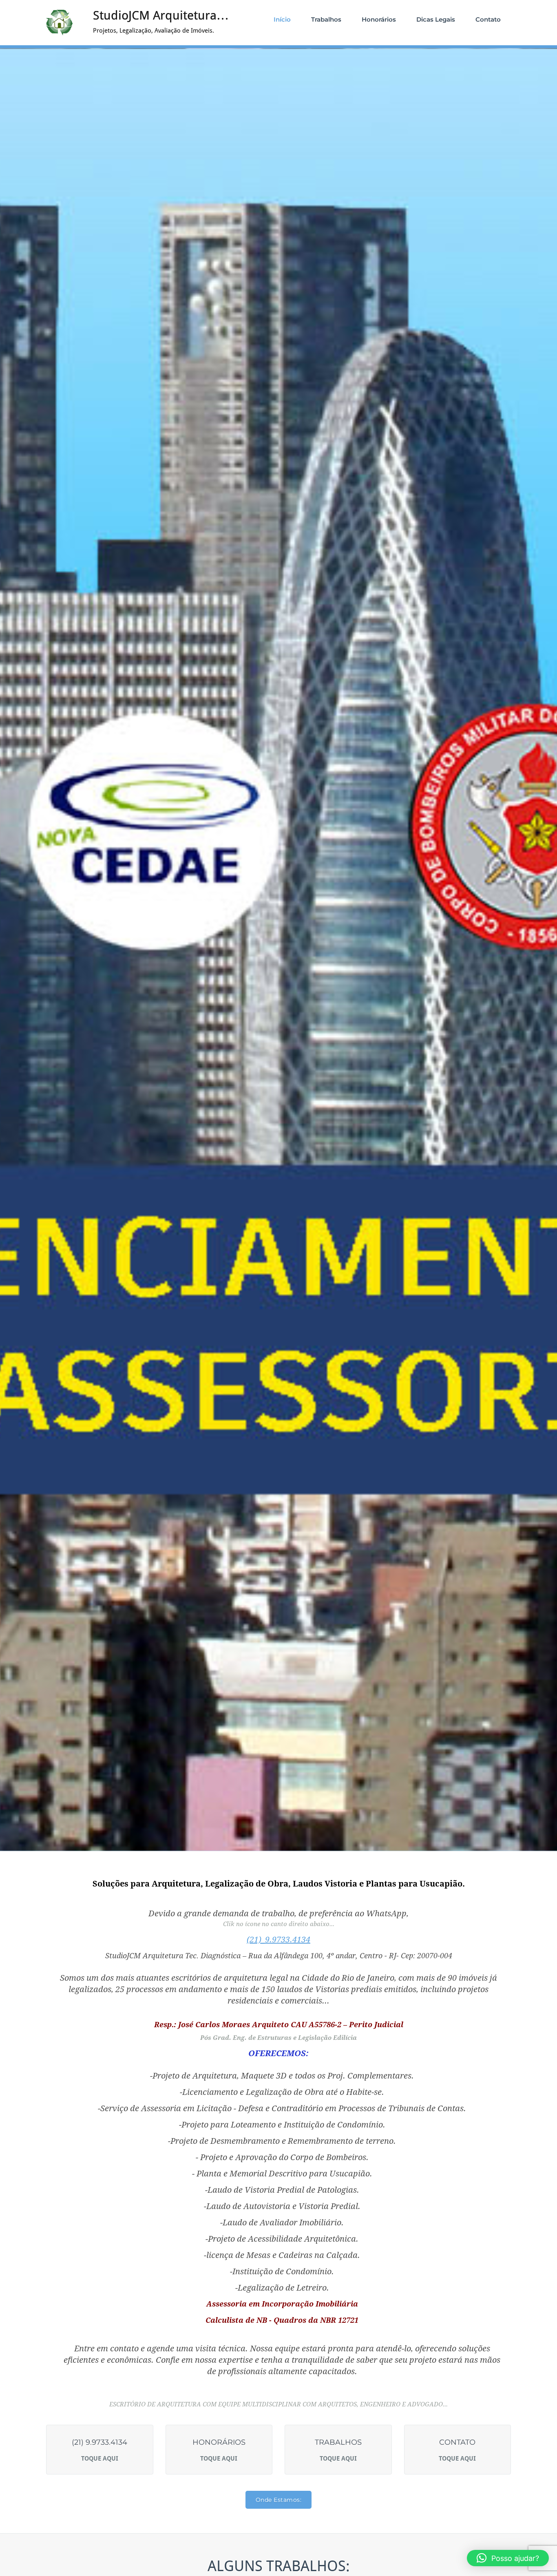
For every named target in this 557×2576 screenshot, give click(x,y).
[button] (508, 2558)
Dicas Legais (436, 19)
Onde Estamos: (279, 2500)
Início (282, 19)
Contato (488, 19)
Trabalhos (326, 19)
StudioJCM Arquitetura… (161, 15)
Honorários (379, 19)
